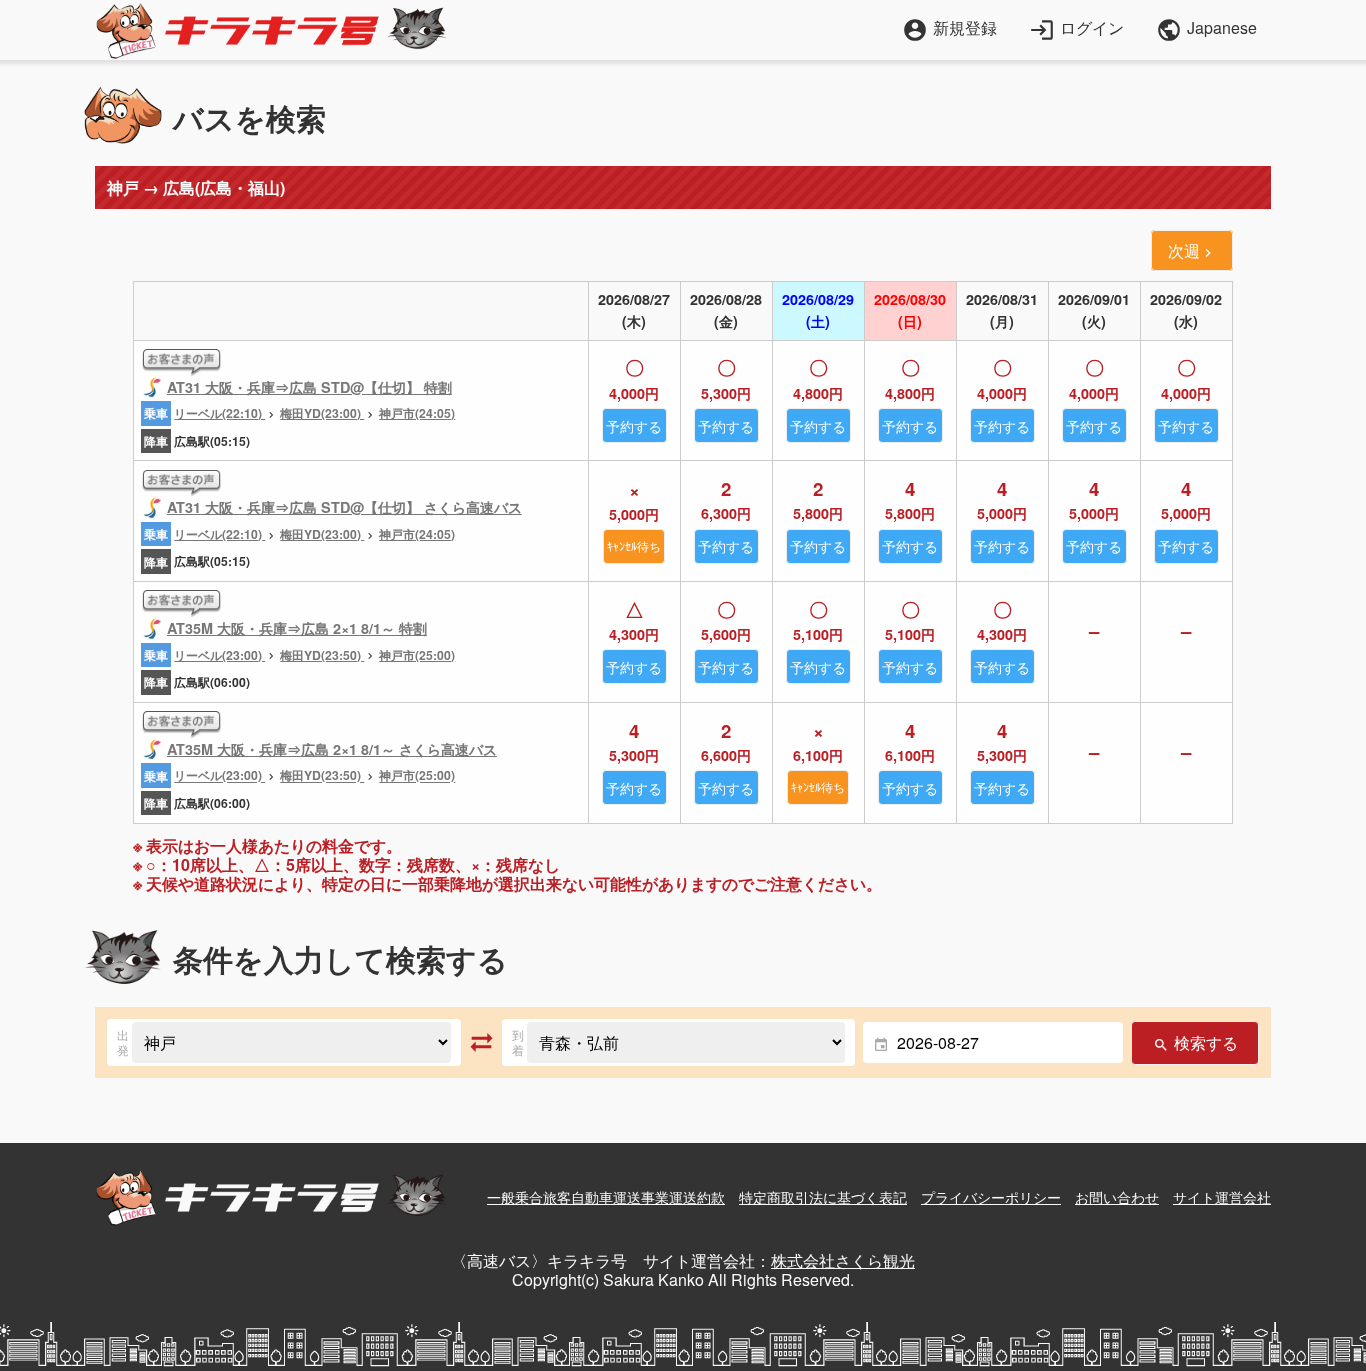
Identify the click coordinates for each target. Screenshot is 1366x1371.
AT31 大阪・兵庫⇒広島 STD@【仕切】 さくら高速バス (344, 507)
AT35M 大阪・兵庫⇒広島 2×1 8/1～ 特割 (297, 628)
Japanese (1206, 30)
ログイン (1076, 27)
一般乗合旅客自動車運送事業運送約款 (606, 1197)
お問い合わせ (1117, 1197)
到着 (518, 1042)
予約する (634, 425)
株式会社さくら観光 (843, 1260)
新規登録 (949, 27)
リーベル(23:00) (219, 655)
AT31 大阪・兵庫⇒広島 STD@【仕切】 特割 (309, 387)
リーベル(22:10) (219, 413)
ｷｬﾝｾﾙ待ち (634, 545)
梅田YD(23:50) (322, 655)
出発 (123, 1042)
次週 (1192, 250)
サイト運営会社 (1222, 1197)
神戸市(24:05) (417, 413)
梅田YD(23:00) (322, 413)
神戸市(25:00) (417, 655)
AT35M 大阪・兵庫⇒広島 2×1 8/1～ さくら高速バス (332, 749)
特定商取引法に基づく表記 (823, 1197)
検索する (1195, 1042)
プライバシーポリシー (991, 1197)
